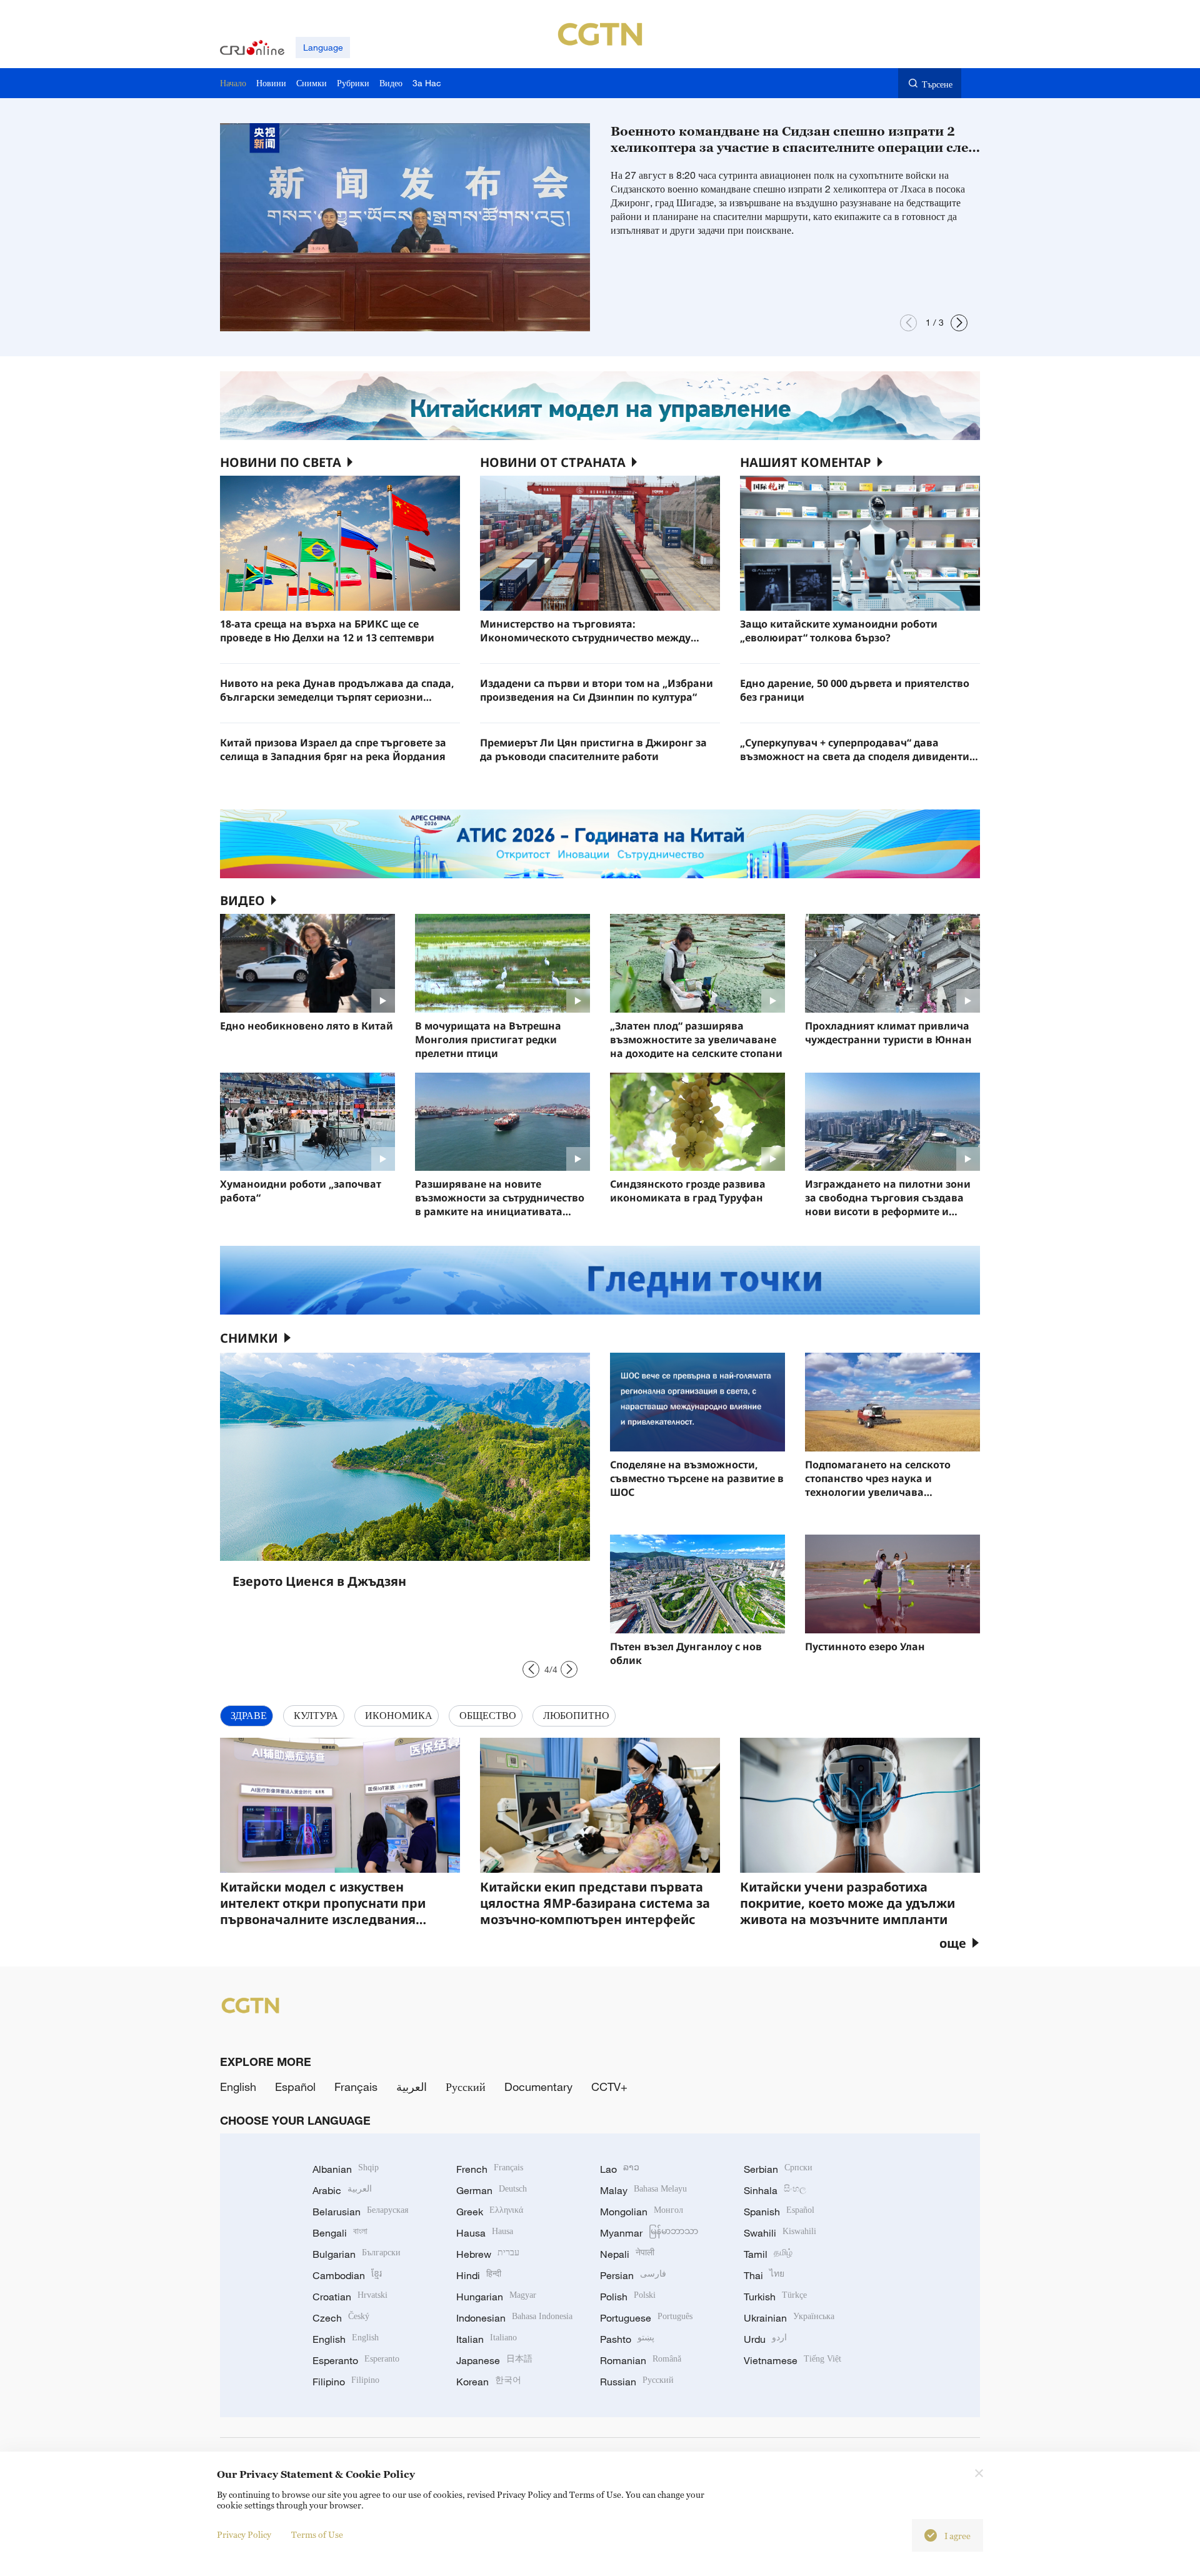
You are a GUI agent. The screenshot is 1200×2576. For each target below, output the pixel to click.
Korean (489, 2382)
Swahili (780, 2233)
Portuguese (646, 2318)
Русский (466, 2087)
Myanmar (649, 2233)
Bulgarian (357, 2254)
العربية (412, 2087)
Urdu (765, 2339)
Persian (633, 2275)
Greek (490, 2212)
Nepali (627, 2254)
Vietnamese (792, 2360)
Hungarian (496, 2297)
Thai (764, 2275)
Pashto (627, 2339)
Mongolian (642, 2212)
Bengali (340, 2233)
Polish (628, 2297)
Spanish (779, 2212)
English (238, 2087)
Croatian (350, 2297)
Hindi (479, 2275)
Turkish (775, 2297)
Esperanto (356, 2360)
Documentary (538, 2087)
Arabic (342, 2190)
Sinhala (775, 2190)
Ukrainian (789, 2318)
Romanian (641, 2360)
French (490, 2169)
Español (295, 2087)
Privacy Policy (244, 2534)
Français (356, 2087)
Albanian (346, 2169)
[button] (908, 323)
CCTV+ (609, 2087)
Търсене (937, 84)
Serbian (778, 2169)
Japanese (494, 2360)
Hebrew (488, 2254)
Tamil (768, 2254)
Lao (620, 2169)
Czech (341, 2318)
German (492, 2190)
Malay (643, 2190)
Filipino (346, 2382)
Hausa (485, 2233)
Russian (637, 2382)
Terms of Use (317, 2534)
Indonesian (514, 2318)
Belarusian (360, 2212)
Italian (487, 2339)
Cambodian (347, 2275)
